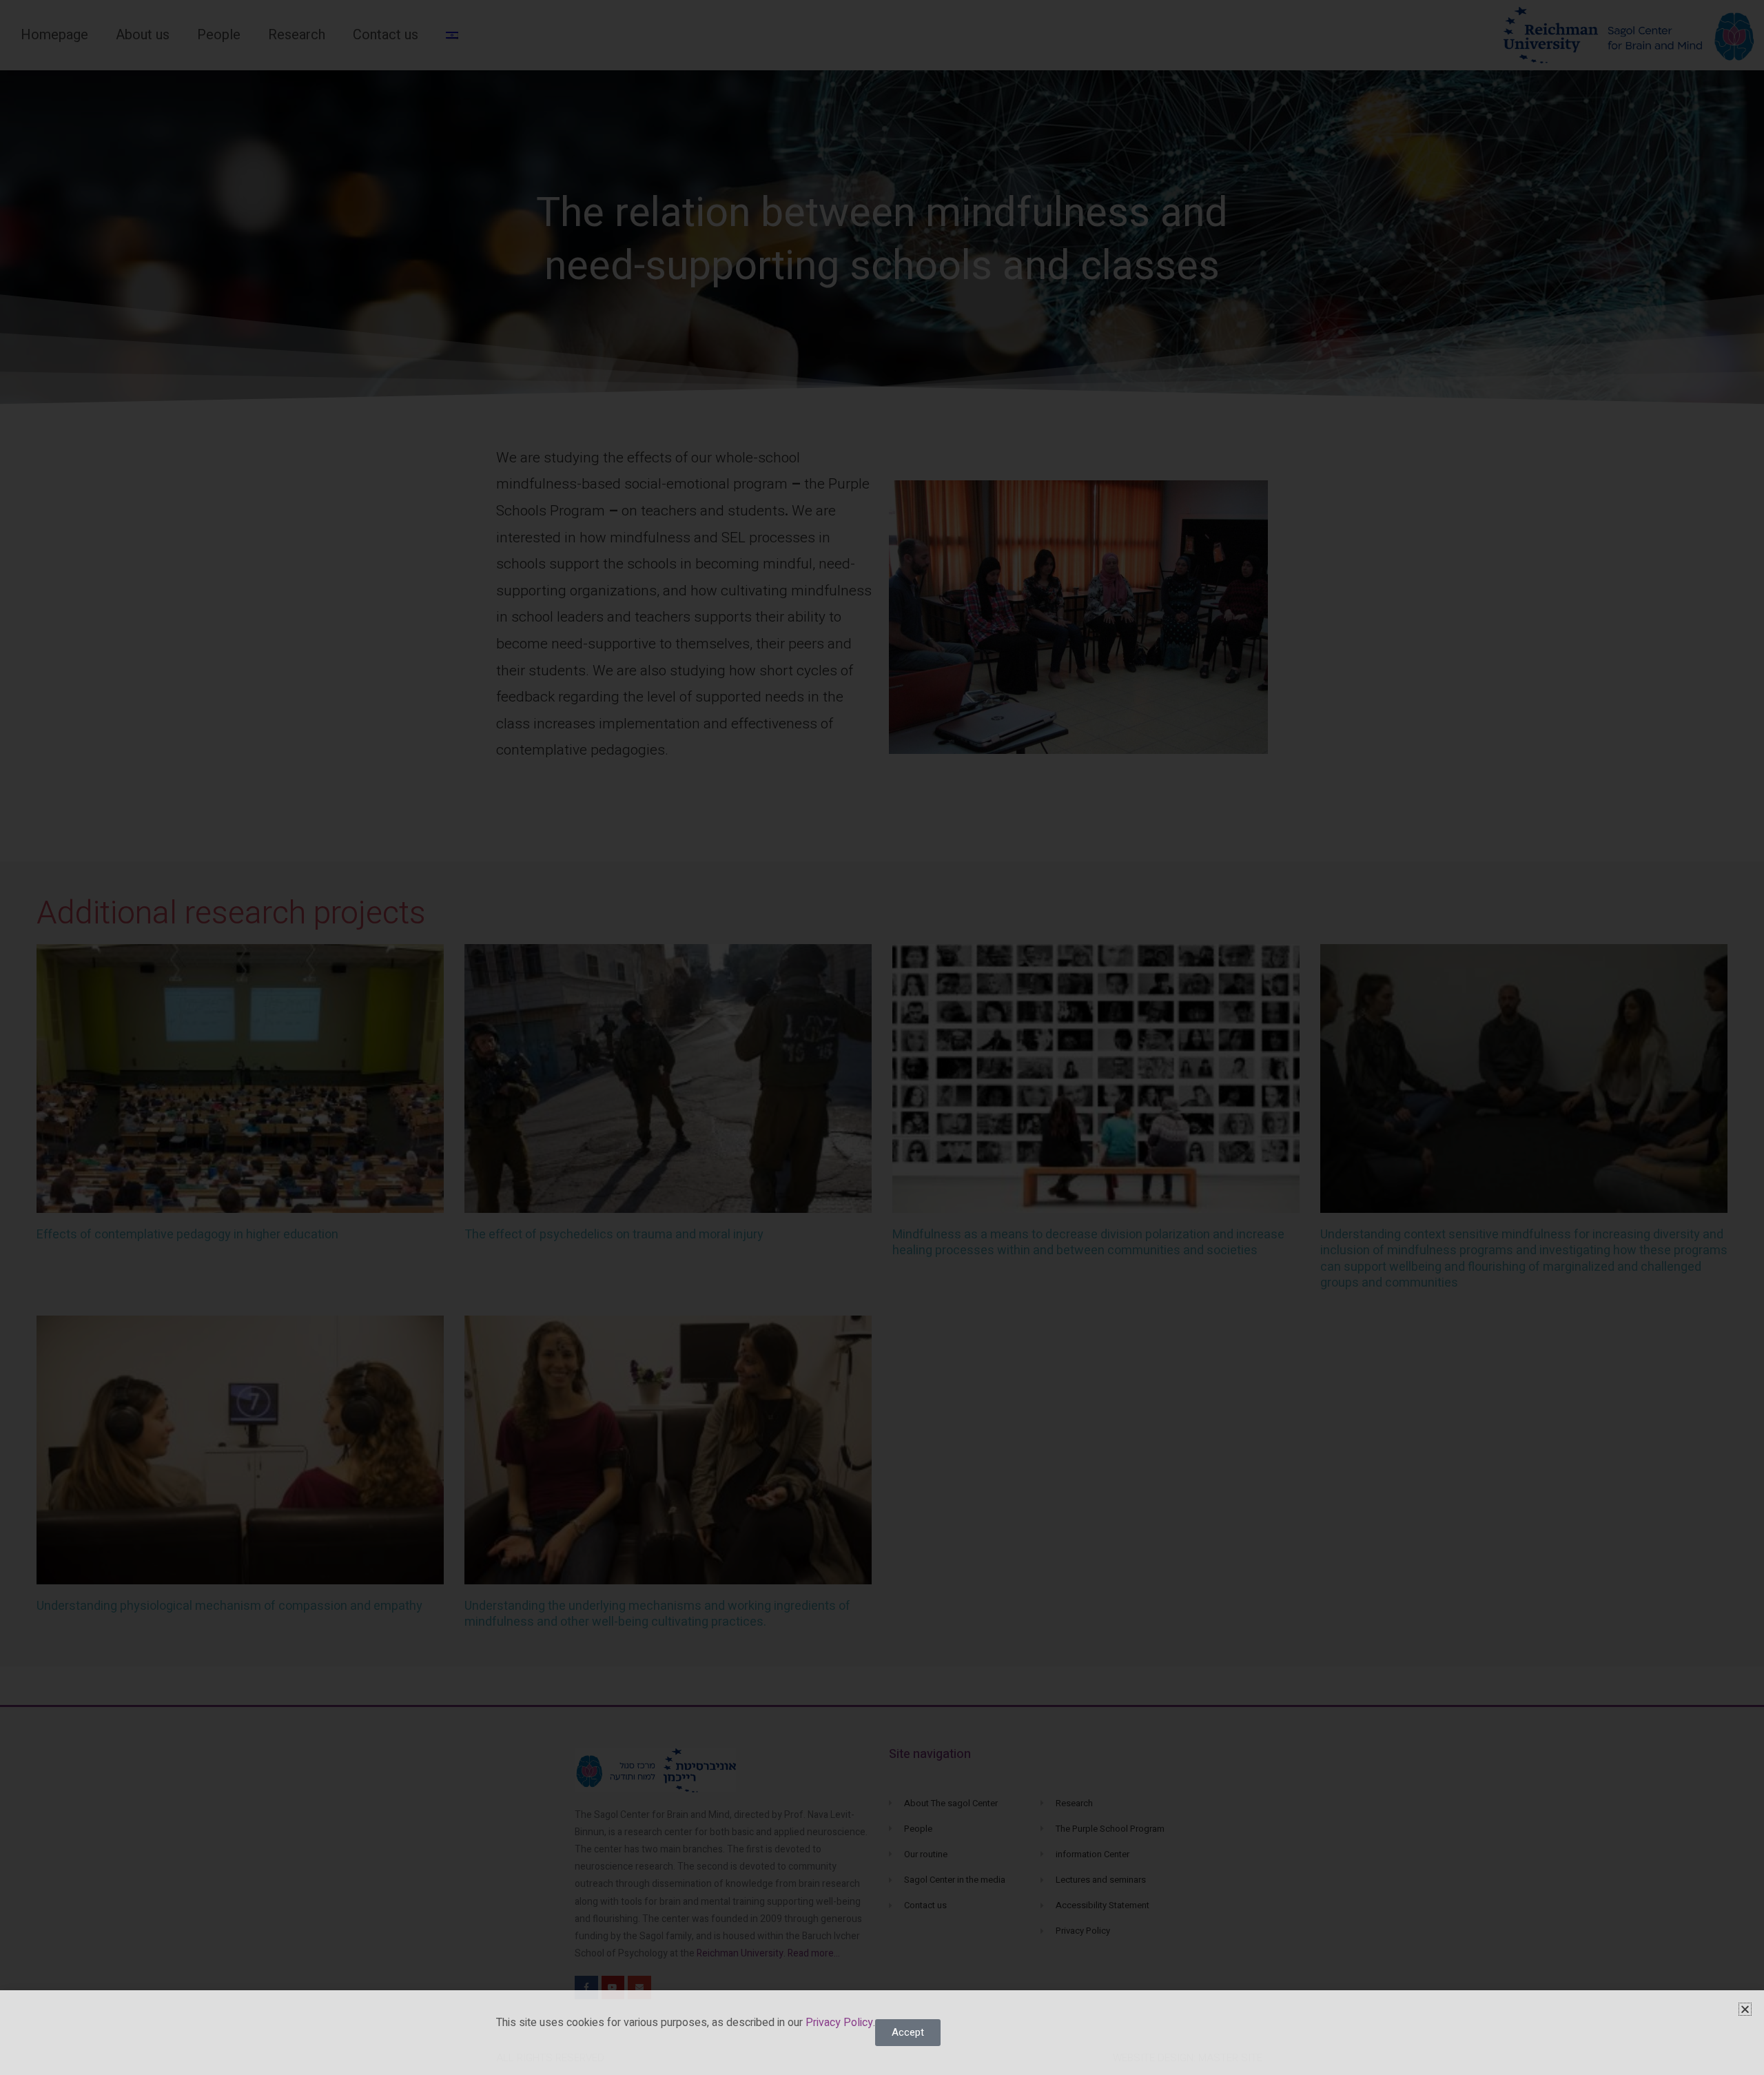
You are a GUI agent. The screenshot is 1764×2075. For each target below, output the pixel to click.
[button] (1745, 2009)
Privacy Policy (838, 2023)
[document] (882, 1037)
